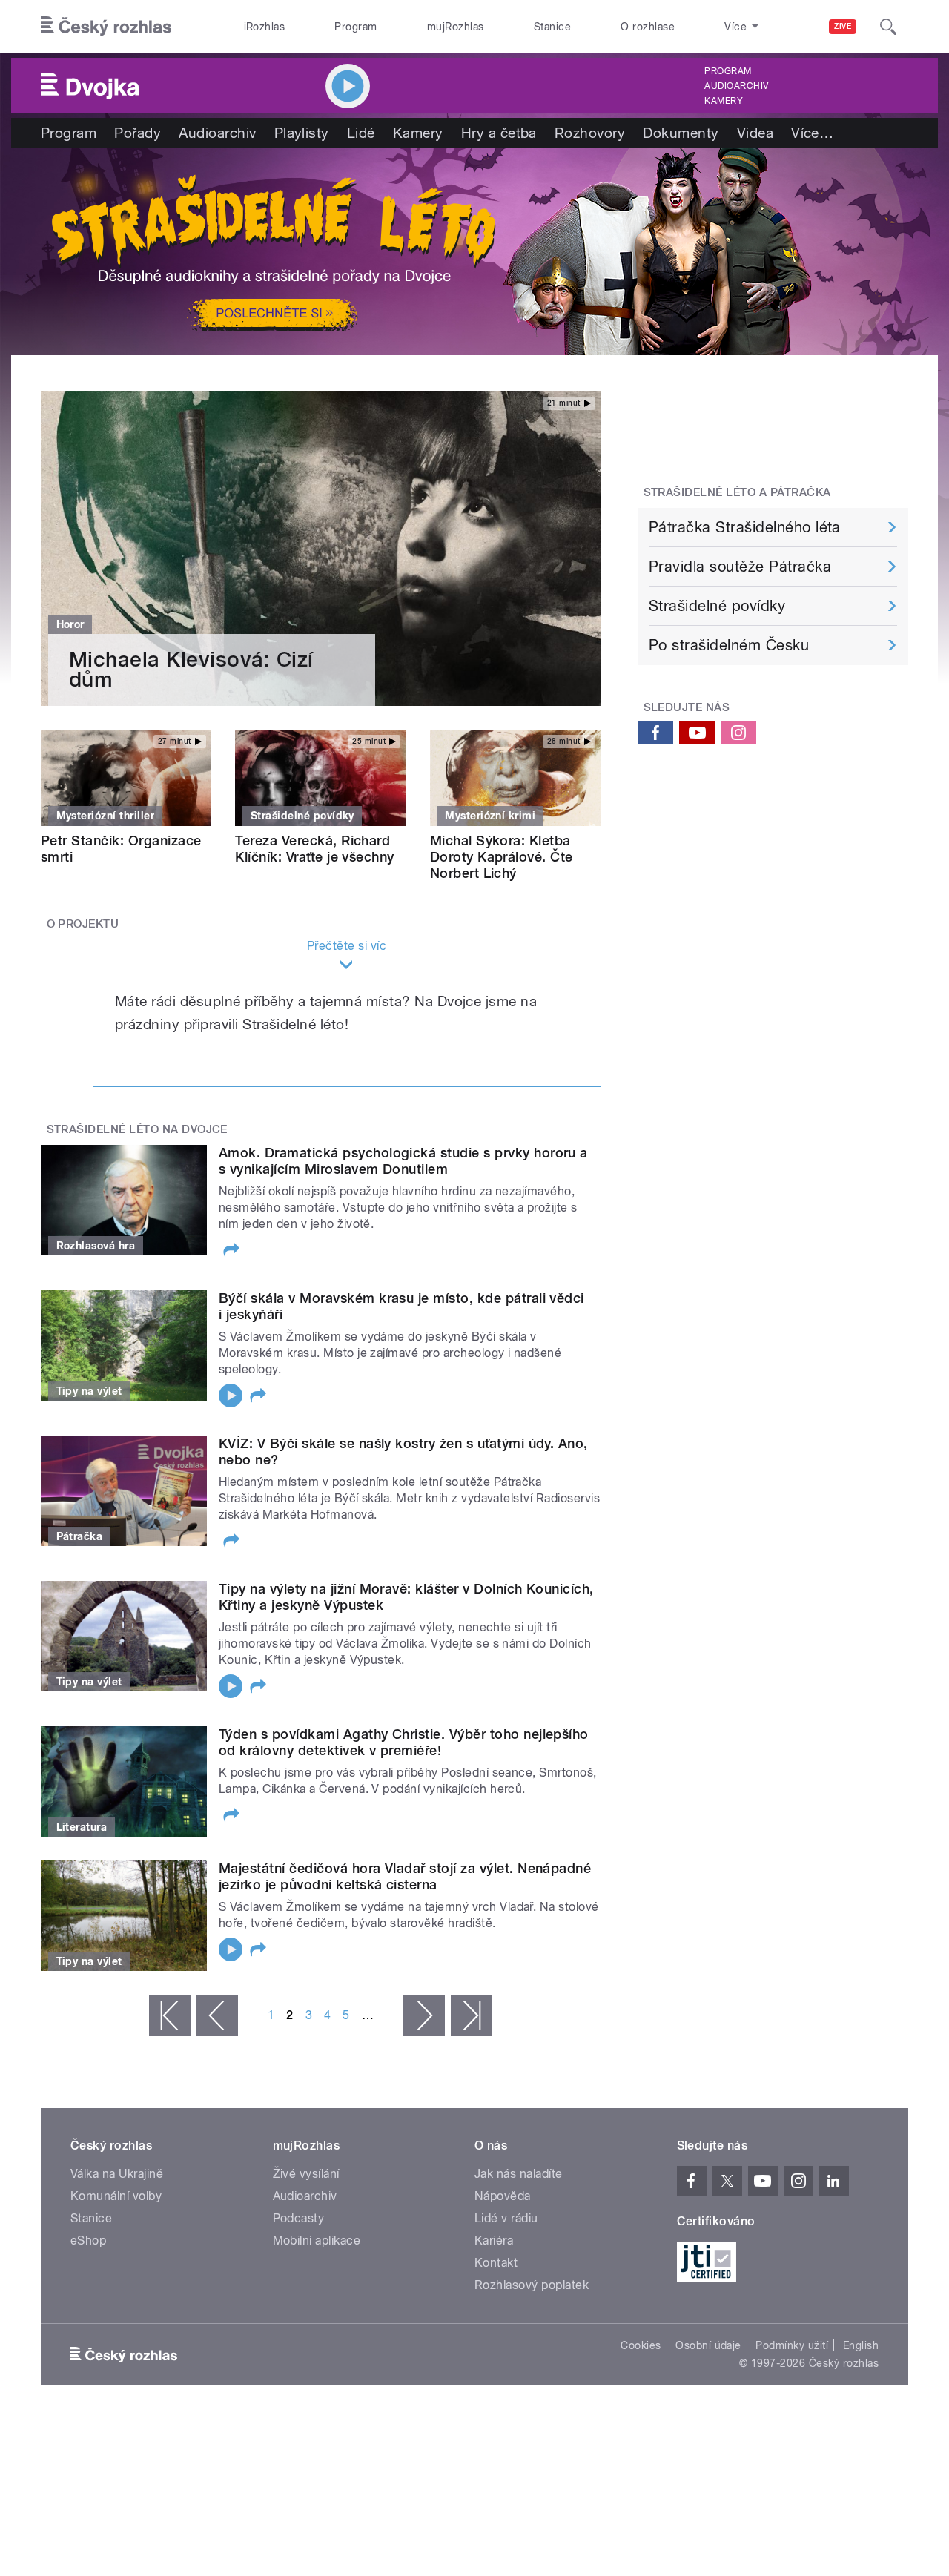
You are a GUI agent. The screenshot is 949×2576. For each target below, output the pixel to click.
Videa (755, 133)
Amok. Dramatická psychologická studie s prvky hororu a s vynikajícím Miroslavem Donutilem (403, 1161)
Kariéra (494, 2240)
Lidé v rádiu (506, 2218)
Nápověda (503, 2196)
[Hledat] (888, 27)
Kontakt (496, 2263)
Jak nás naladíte (519, 2174)
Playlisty (302, 133)
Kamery (724, 101)
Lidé (361, 133)
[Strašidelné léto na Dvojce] (474, 251)
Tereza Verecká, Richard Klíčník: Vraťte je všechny (314, 849)
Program (356, 27)
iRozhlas (265, 27)
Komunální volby (116, 2196)
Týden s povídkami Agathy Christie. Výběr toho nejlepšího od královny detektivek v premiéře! (404, 1742)
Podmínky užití (792, 2345)
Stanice (552, 27)
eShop (88, 2240)
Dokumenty (681, 133)
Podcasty (299, 2218)
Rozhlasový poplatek (532, 2285)
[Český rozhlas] (106, 27)
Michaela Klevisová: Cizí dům (191, 670)
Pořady (138, 133)
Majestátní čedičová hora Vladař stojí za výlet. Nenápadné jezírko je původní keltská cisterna (405, 1876)
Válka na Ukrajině (117, 2174)
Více (812, 133)
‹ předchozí (217, 2015)
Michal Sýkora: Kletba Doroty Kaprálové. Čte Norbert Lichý (502, 857)
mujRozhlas (456, 27)
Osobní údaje (708, 2345)
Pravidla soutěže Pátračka (740, 567)
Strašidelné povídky (717, 606)
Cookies (641, 2345)
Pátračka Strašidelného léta (745, 527)
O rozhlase (648, 27)
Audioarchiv (736, 86)
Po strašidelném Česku (729, 645)
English (861, 2345)
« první (170, 2015)
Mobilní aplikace (317, 2240)
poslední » (472, 2015)
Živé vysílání (306, 2174)
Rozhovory (590, 133)
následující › (424, 2015)
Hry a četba (499, 133)
